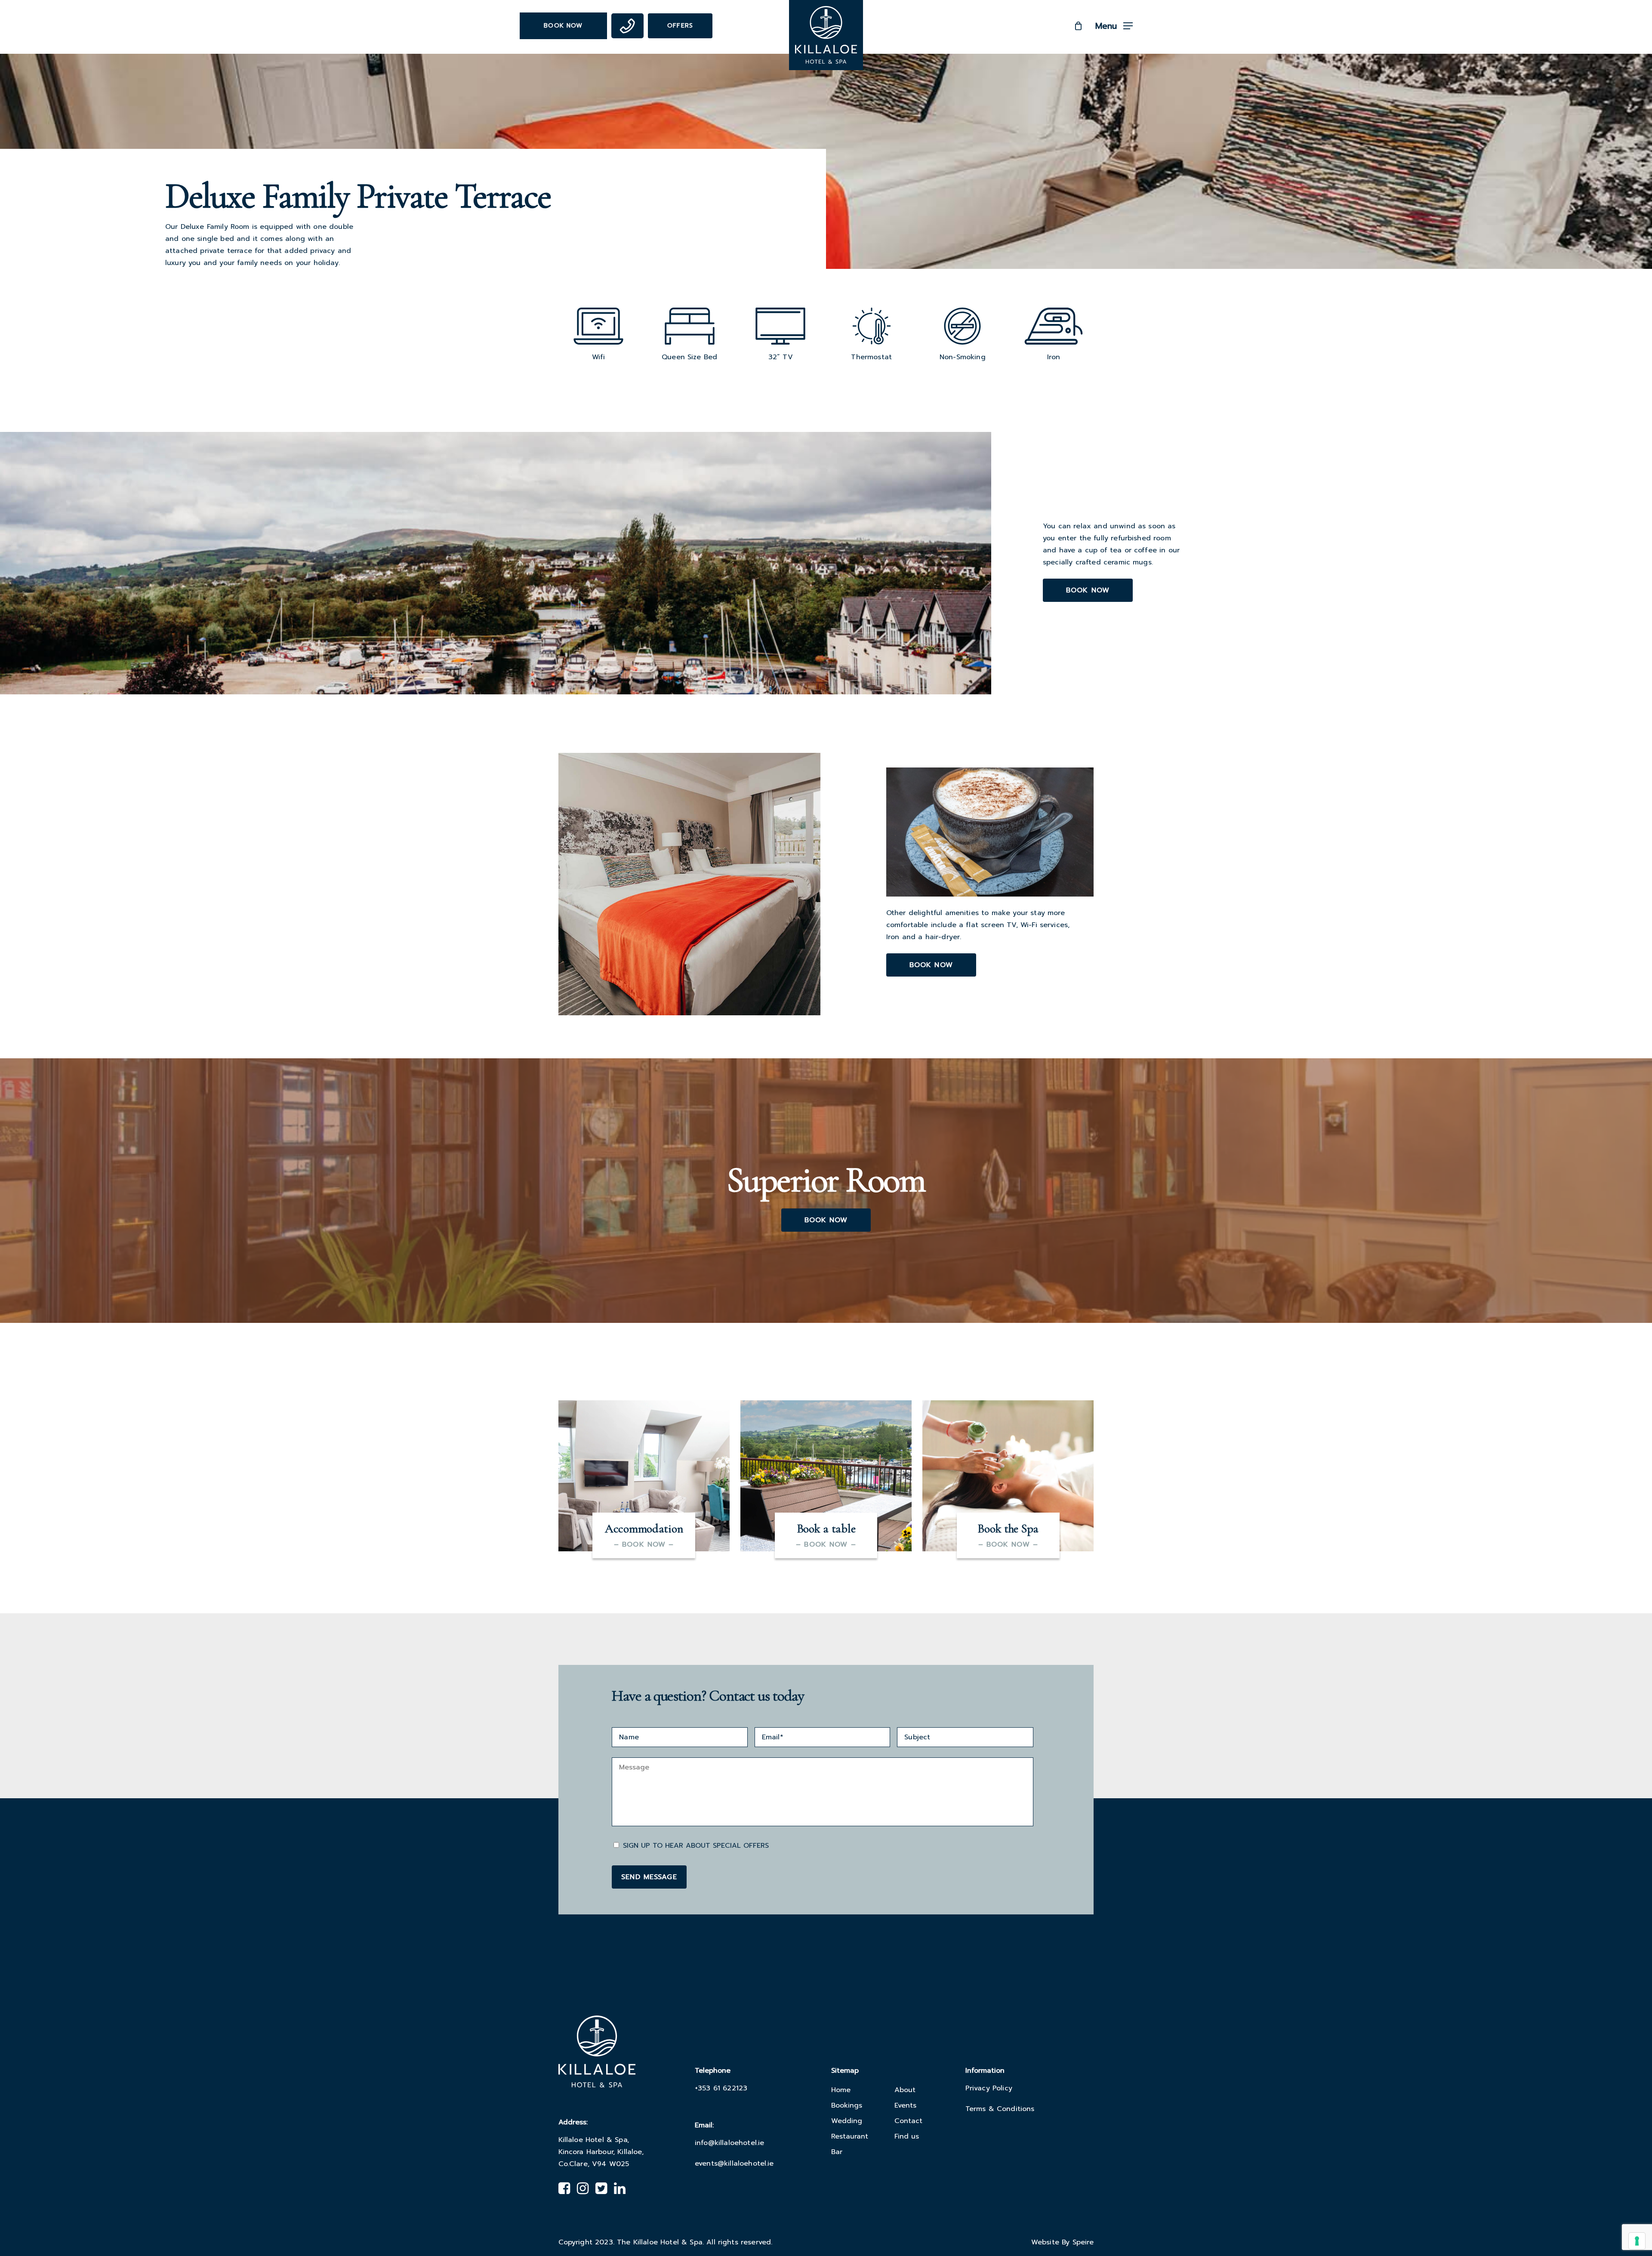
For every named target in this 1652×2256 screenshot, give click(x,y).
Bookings (847, 2105)
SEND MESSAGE (649, 1877)
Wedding (847, 2121)
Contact (908, 2121)
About (905, 2090)
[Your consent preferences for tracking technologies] (1637, 2241)
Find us (907, 2136)
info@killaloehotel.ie (729, 2143)
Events (905, 2105)
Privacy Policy (989, 2088)
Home (841, 2090)
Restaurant (850, 2136)
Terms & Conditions (1000, 2109)
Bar (837, 2152)
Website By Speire (1063, 2242)
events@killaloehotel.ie (734, 2164)
